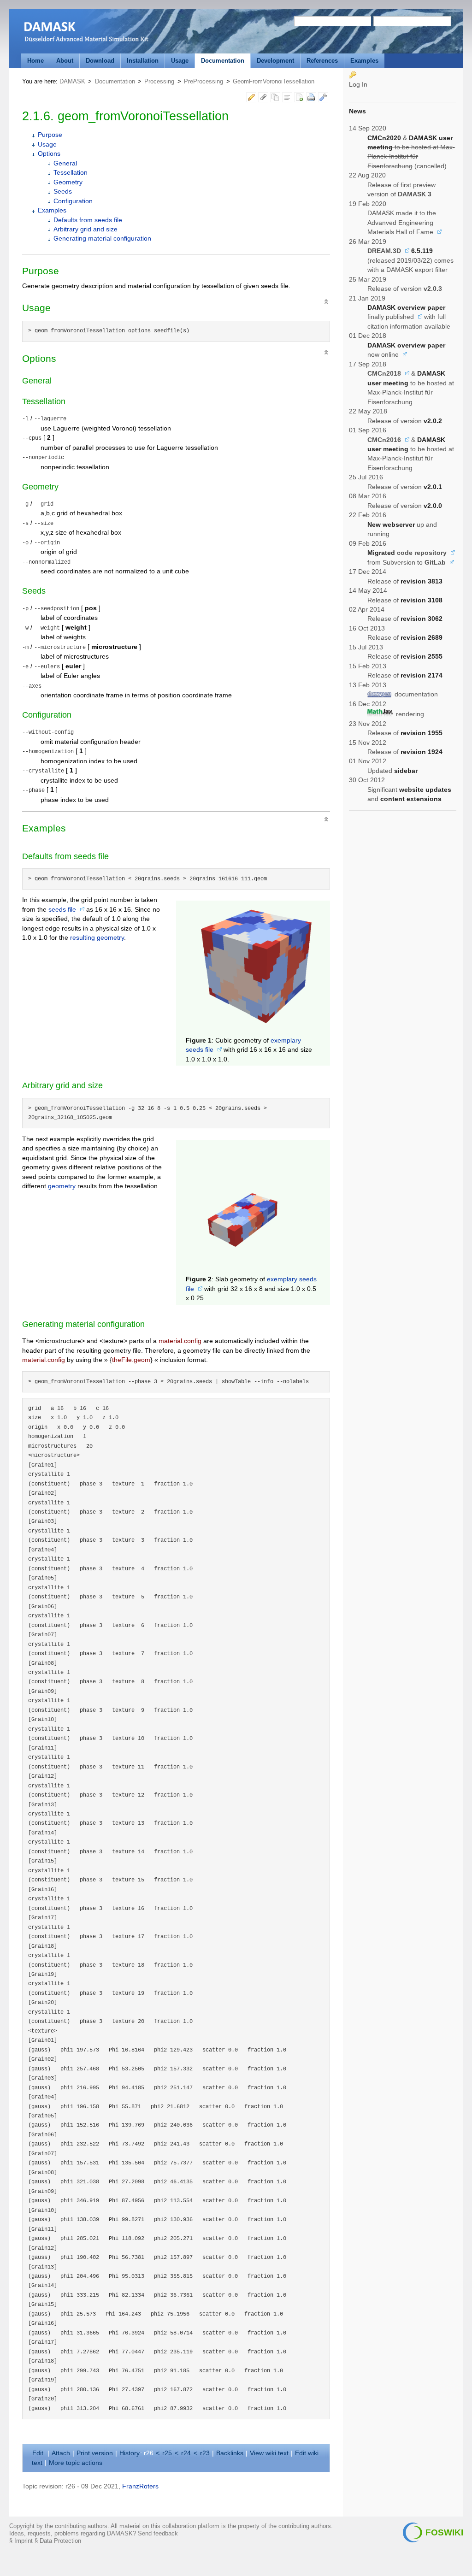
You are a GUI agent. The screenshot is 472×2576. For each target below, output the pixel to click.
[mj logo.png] (381, 713)
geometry (62, 1186)
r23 (205, 2453)
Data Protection (60, 2541)
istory (130, 2453)
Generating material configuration (102, 239)
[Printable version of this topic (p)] (311, 99)
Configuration (73, 201)
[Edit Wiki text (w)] (251, 99)
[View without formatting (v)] (287, 99)
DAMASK (72, 81)
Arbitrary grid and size (86, 229)
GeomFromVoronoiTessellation (274, 81)
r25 (167, 2453)
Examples (364, 61)
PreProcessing (204, 81)
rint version (95, 2453)
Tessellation (71, 173)
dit (39, 2453)
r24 (186, 2453)
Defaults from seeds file (88, 220)
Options (49, 154)
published (400, 317)
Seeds (63, 192)
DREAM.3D (384, 251)
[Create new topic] (299, 99)
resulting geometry (97, 938)
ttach (61, 2453)
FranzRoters (140, 2486)
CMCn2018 (384, 374)
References (322, 61)
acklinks (230, 2453)
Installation (143, 61)
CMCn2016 (384, 440)
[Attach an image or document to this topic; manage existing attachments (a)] (263, 99)
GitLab (435, 563)
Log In (358, 85)
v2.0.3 (433, 289)
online (390, 355)
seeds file (62, 910)
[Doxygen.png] (380, 694)
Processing (159, 81)
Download (100, 61)
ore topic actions (76, 2463)
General (65, 163)
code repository (422, 553)
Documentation (223, 61)
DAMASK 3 (415, 194)
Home (35, 61)
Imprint (24, 2541)
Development (275, 61)
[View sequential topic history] (275, 99)
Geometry (68, 182)
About (65, 61)
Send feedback (158, 2533)
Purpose (50, 135)
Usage (180, 61)
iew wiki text (269, 2453)
